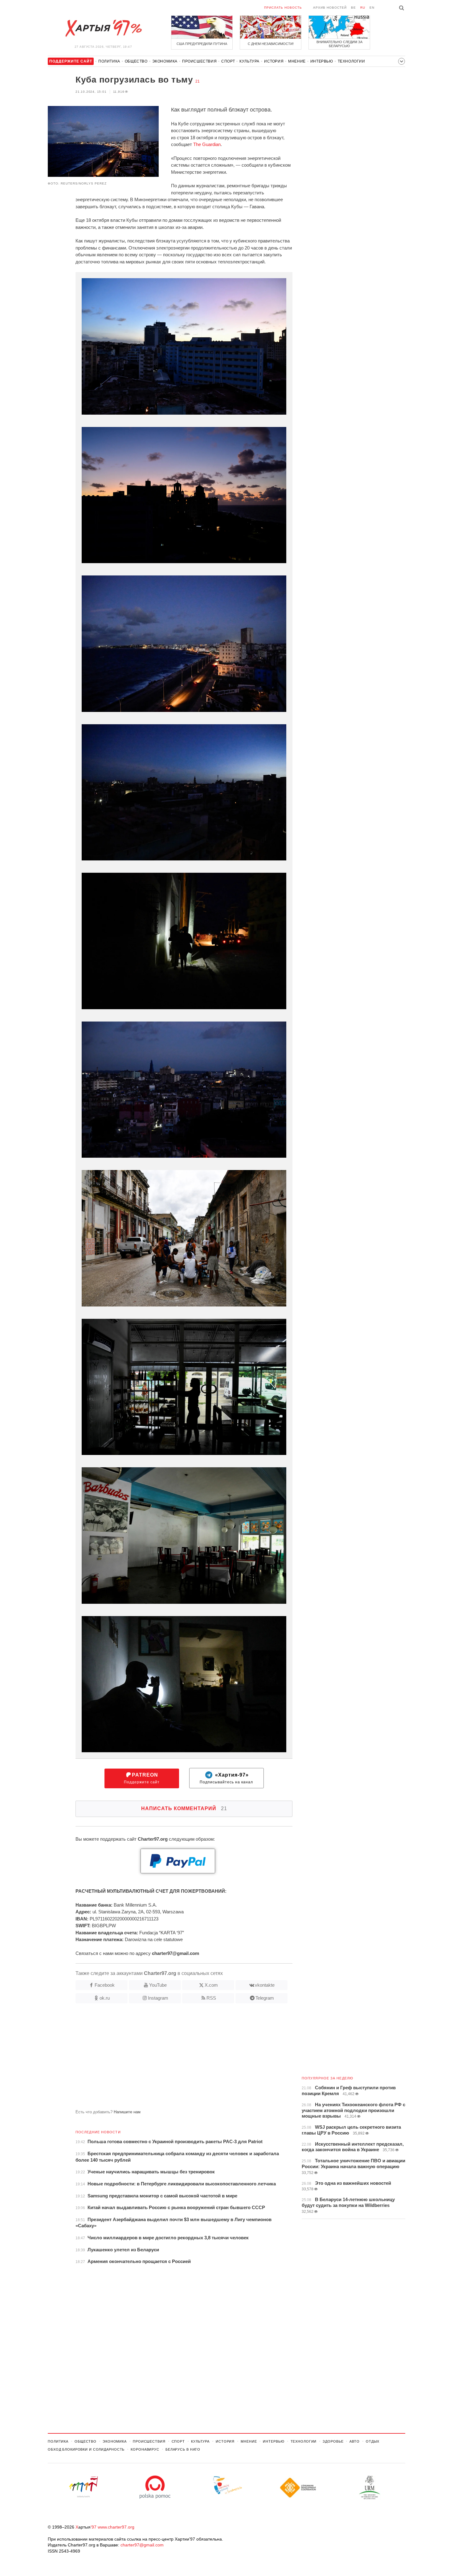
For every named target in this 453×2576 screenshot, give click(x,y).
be (353, 8)
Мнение (297, 61)
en (372, 8)
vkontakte (265, 1985)
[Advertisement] (170, 2059)
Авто (355, 2441)
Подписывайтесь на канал (226, 1778)
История (274, 61)
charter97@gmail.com (142, 2545)
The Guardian (207, 144)
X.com (211, 1985)
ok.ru (105, 1998)
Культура (249, 61)
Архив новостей (330, 8)
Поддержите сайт (142, 1778)
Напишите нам (127, 2112)
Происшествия (199, 61)
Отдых (373, 2441)
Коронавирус (145, 2449)
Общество (136, 61)
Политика (109, 61)
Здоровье (333, 2441)
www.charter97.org (116, 2527)
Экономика (165, 61)
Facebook (105, 1985)
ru (363, 8)
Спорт (228, 61)
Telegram (265, 1998)
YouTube (158, 1985)
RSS (211, 1998)
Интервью (322, 61)
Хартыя (103, 28)
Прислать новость (283, 8)
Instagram (158, 1998)
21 (198, 81)
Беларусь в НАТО (183, 2449)
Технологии (351, 61)
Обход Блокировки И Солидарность (86, 2449)
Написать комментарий (184, 1808)
